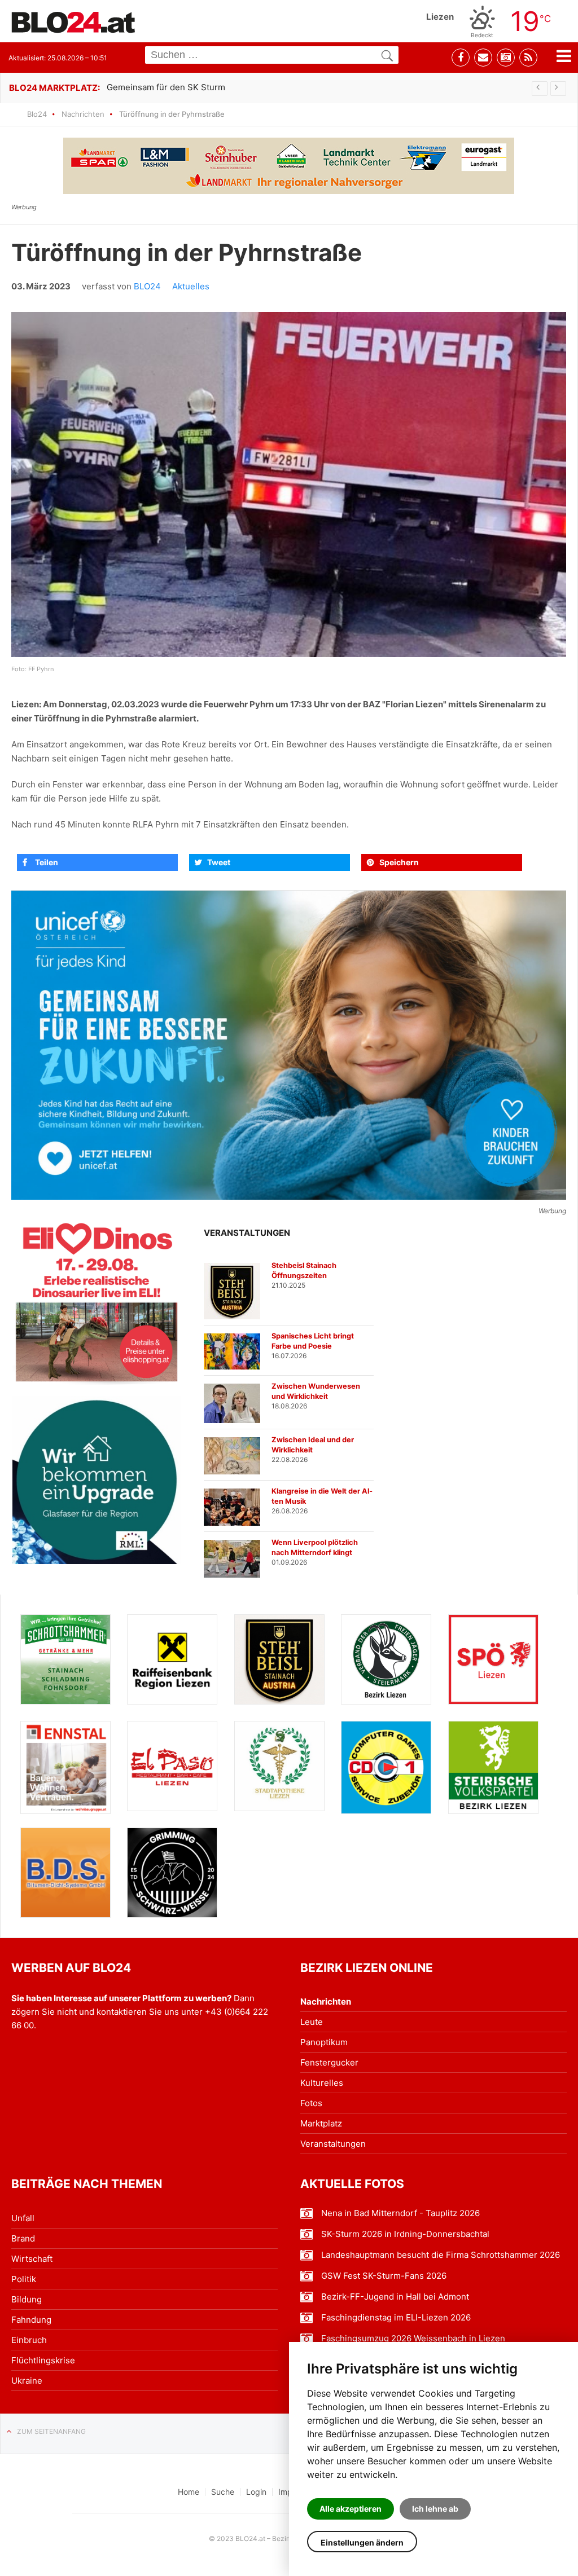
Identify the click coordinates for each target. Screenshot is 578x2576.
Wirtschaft (32, 2259)
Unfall (23, 2218)
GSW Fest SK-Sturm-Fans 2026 (384, 2276)
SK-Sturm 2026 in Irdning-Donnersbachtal (405, 2234)
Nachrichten (83, 114)
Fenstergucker (329, 2062)
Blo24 (37, 114)
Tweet (219, 862)
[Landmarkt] (289, 166)
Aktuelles (191, 286)
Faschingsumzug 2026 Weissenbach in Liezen (413, 2339)
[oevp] (493, 1767)
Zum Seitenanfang (51, 2431)
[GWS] (172, 1872)
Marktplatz (321, 2123)
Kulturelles (322, 2083)
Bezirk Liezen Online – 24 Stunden (73, 22)
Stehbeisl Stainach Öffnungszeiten (304, 1271)
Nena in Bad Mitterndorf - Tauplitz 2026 (400, 2213)
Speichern (399, 862)
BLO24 (147, 286)
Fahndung (31, 2320)
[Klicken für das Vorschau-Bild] (289, 485)
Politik (24, 2279)
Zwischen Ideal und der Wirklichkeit (313, 1445)
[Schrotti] (65, 1659)
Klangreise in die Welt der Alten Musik (322, 1496)
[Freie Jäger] (386, 1659)
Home (189, 2492)
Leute (312, 2022)
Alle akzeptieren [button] (351, 2509)
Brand (23, 2238)
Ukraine (27, 2381)
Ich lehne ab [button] (435, 2509)
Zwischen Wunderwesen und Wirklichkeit (316, 1391)
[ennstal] (65, 1767)
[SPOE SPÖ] (493, 1659)
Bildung (27, 2299)
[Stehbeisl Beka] (279, 1659)
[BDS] (65, 1873)
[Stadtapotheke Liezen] (279, 1766)
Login (256, 2492)
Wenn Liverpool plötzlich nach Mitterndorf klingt (315, 1547)
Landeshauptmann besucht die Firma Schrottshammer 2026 (441, 2255)
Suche (223, 2492)
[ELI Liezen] (97, 1301)
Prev (540, 89)
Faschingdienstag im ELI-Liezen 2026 (396, 2318)
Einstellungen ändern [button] (362, 2542)
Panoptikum (324, 2042)
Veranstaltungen (333, 2144)
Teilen (47, 862)
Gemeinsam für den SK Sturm (166, 87)
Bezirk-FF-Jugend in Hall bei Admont (395, 2297)
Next (558, 89)
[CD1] (386, 1767)
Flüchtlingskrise (43, 2360)
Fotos (311, 2103)
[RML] (97, 1480)
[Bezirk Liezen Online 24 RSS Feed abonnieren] (528, 58)
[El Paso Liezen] (172, 1766)
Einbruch (29, 2340)
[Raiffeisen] (172, 1659)
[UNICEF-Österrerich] (289, 1045)
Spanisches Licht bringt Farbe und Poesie (313, 1341)
